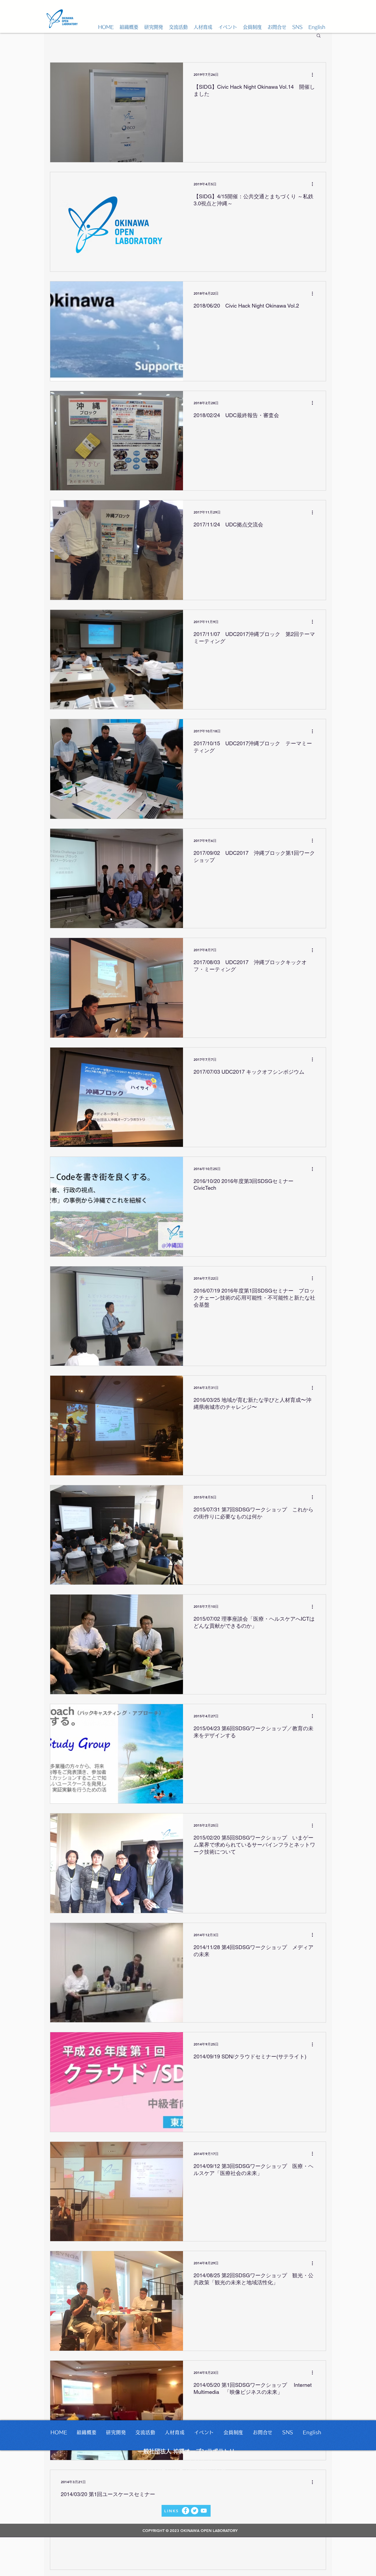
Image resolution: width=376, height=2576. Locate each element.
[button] (129, 27)
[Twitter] (195, 2511)
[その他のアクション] (314, 75)
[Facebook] (186, 2511)
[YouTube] (204, 2511)
